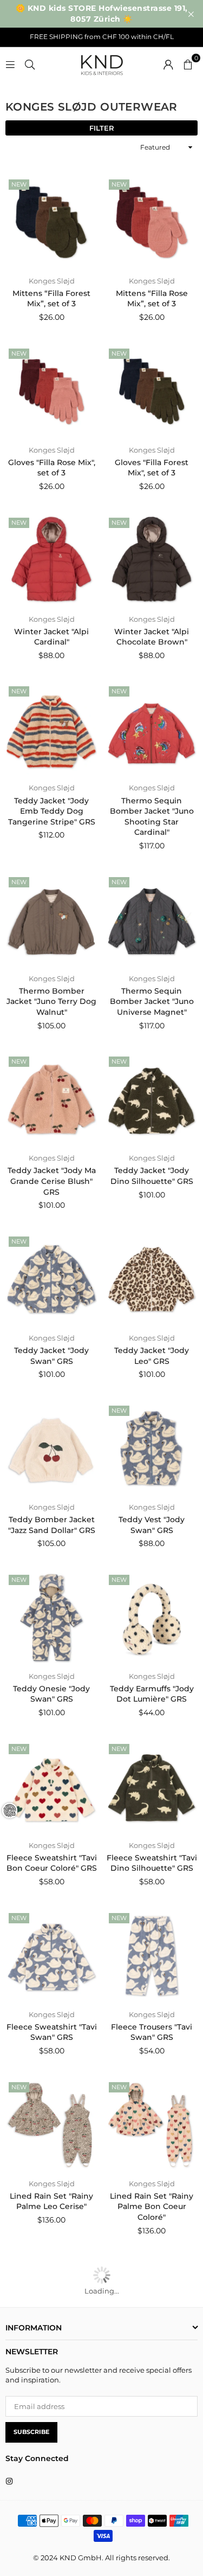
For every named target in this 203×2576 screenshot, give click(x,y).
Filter (102, 128)
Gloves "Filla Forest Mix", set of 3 (152, 468)
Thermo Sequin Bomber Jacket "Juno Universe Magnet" (152, 1002)
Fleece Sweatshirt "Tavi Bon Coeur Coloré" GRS (52, 1863)
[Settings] (168, 63)
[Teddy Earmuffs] (152, 1618)
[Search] (30, 63)
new (19, 184)
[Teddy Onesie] (51, 1618)
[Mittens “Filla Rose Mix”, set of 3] (152, 222)
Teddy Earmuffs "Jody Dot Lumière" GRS (152, 1694)
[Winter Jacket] (51, 561)
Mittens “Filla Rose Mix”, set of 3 (152, 299)
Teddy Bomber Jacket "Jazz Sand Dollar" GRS (52, 1525)
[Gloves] (51, 391)
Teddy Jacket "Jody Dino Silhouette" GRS (152, 1176)
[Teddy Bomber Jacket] (51, 1448)
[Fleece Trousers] (152, 1956)
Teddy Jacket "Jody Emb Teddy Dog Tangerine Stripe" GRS (52, 811)
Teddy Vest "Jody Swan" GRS (152, 1525)
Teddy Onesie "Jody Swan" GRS (51, 1694)
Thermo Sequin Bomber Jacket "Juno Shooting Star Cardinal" (152, 817)
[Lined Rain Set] (51, 2125)
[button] (188, 63)
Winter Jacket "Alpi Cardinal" (51, 637)
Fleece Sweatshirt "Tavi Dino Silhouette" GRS (152, 1863)
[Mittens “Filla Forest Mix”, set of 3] (51, 222)
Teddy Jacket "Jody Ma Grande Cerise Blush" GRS (52, 1181)
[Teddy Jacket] (51, 729)
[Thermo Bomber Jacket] (51, 920)
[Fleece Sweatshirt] (51, 1787)
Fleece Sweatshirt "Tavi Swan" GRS (52, 2032)
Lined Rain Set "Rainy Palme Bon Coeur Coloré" (152, 2207)
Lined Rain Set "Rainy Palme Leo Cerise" (51, 2201)
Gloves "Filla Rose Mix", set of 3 (52, 468)
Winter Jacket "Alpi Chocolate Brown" (152, 637)
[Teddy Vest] (152, 1448)
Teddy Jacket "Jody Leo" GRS (152, 1356)
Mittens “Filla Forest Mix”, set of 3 (51, 299)
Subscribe (31, 2432)
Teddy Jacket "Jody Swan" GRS (51, 1356)
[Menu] (10, 63)
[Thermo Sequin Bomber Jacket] (152, 729)
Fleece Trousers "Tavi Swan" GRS (152, 2032)
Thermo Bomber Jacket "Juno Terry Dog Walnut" (51, 1002)
